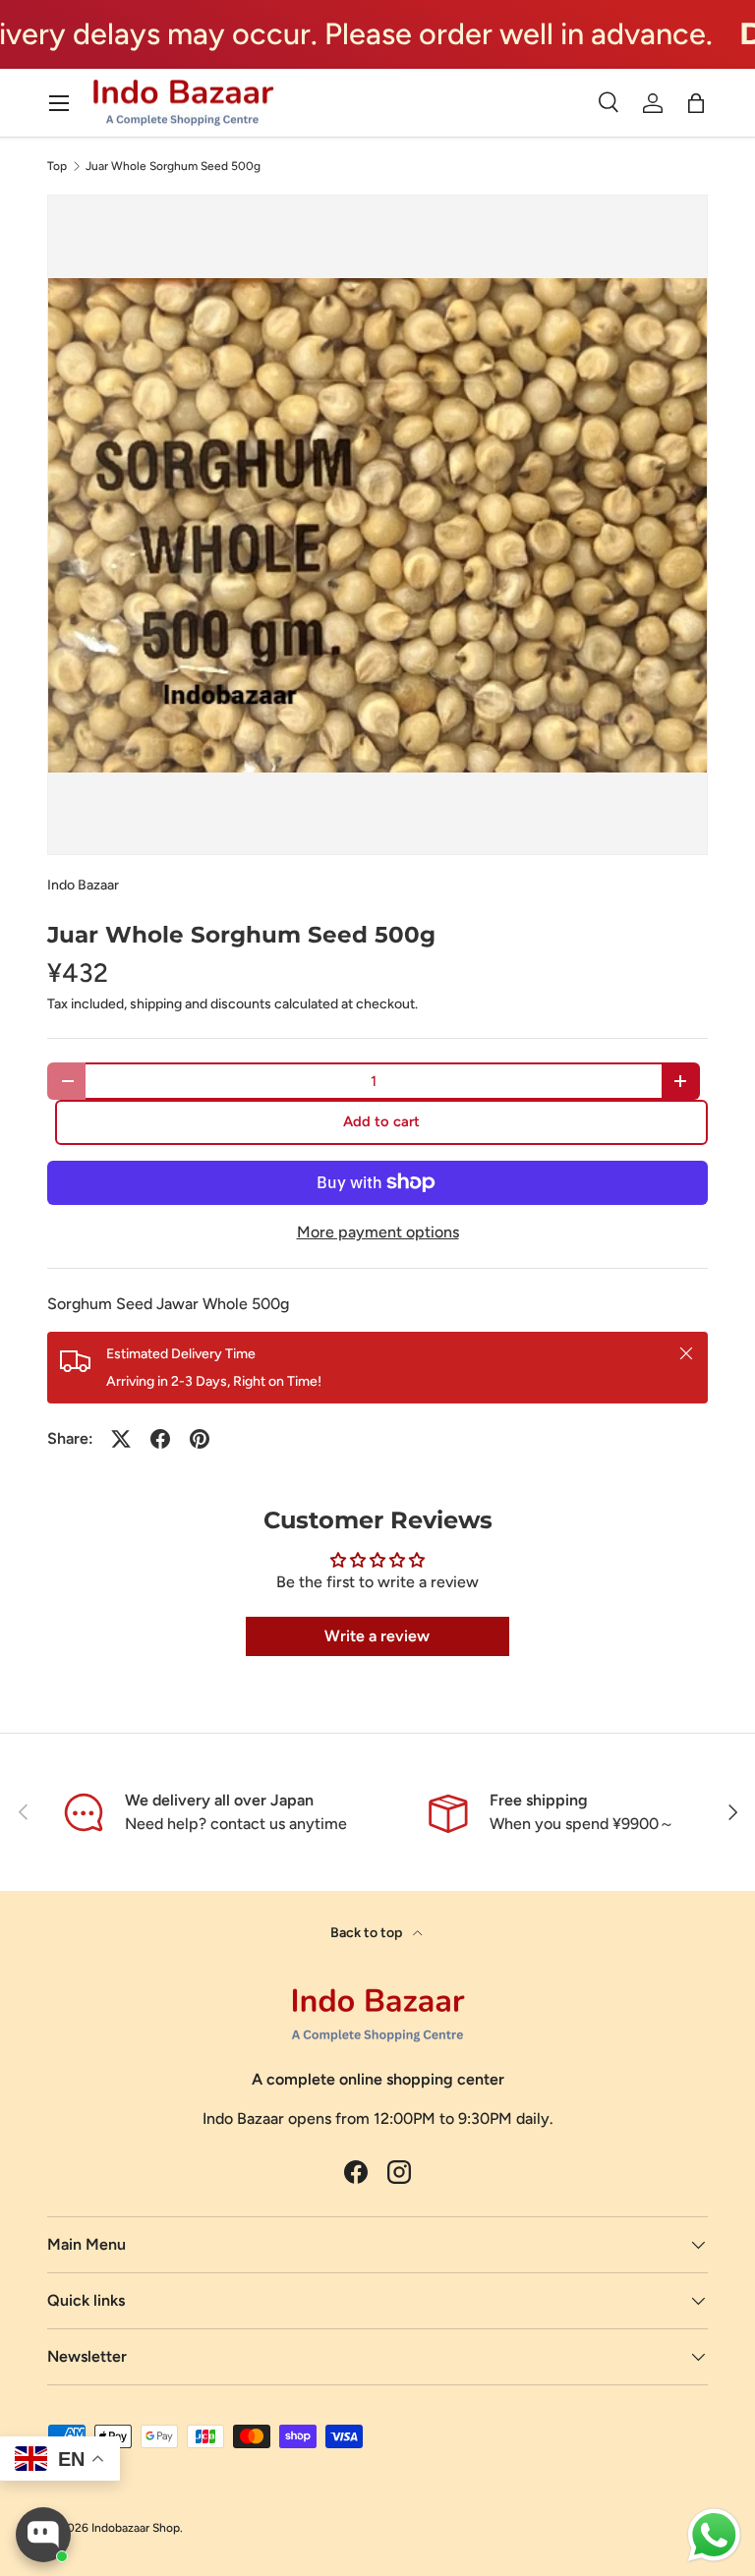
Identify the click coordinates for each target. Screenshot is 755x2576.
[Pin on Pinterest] (200, 1439)
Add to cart (381, 1121)
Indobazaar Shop (136, 2528)
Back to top (368, 1933)
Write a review (377, 1636)
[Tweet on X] (121, 1439)
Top (57, 166)
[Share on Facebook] (160, 1439)
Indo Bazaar (83, 885)
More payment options (378, 1232)
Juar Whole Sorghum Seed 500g (173, 166)
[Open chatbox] (43, 2535)
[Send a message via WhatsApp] (714, 2535)
